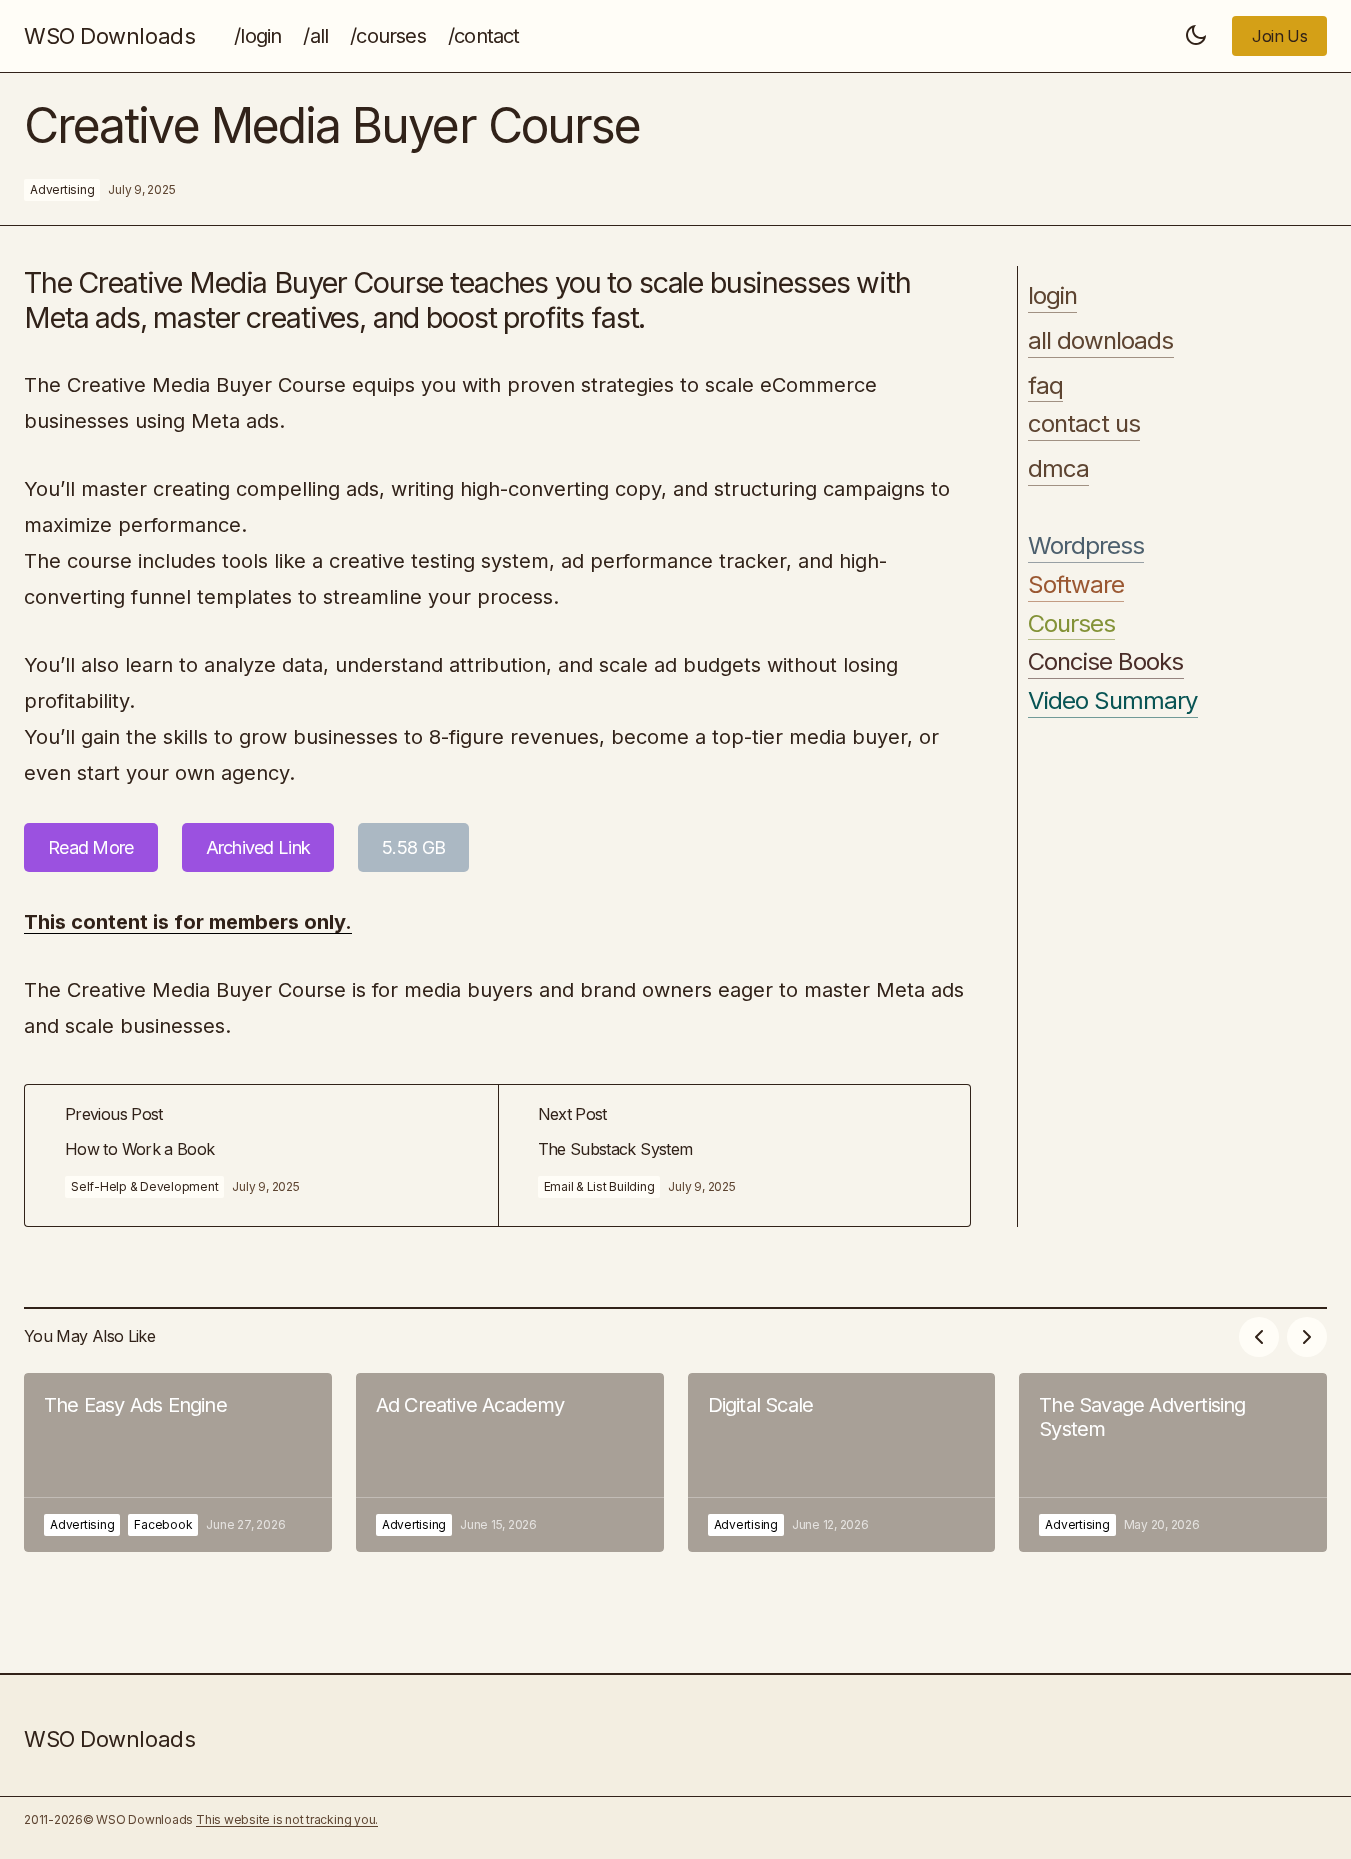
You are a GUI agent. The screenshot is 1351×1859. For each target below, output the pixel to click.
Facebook (163, 1524)
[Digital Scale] (842, 1462)
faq (1045, 386)
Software (1076, 585)
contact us (1084, 424)
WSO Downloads (109, 36)
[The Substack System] (734, 1155)
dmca (1058, 469)
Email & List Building (599, 1186)
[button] (1196, 36)
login (1052, 296)
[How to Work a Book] (261, 1155)
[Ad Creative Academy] (510, 1462)
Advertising (62, 189)
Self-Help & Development (144, 1186)
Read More (91, 847)
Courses (1071, 624)
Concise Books (1106, 662)
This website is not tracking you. (287, 1819)
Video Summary (1113, 701)
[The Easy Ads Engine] (178, 1462)
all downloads (1101, 341)
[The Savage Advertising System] (1173, 1462)
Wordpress (1086, 546)
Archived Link (258, 847)
